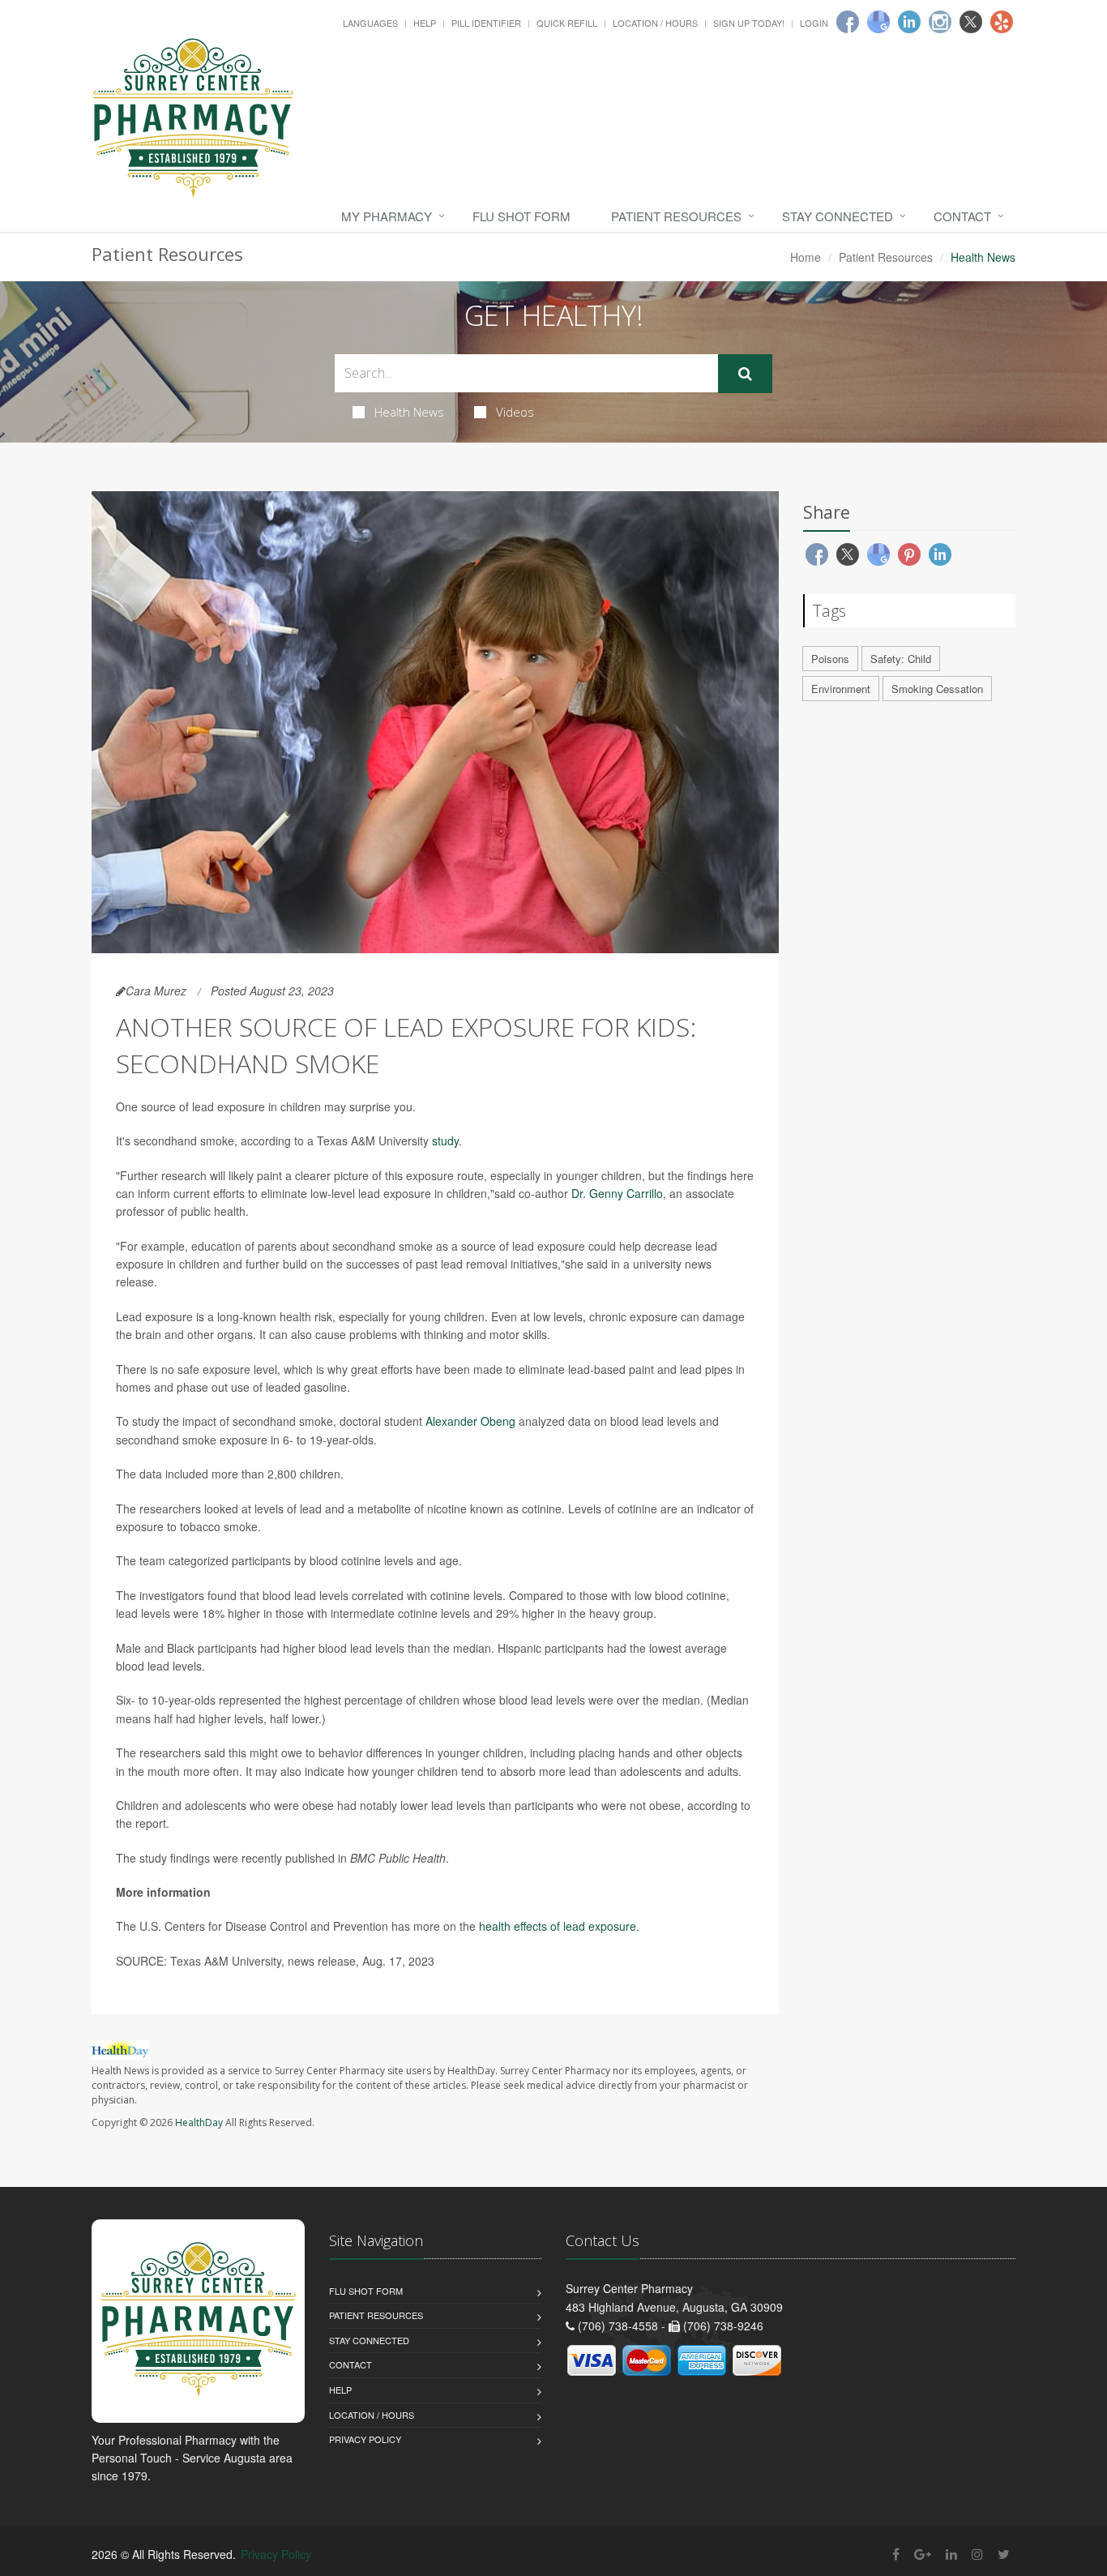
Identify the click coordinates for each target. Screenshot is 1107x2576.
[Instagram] (940, 22)
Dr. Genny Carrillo (617, 1193)
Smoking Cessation (937, 689)
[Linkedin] (909, 22)
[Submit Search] (745, 374)
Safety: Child (901, 659)
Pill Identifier (486, 23)
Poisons (830, 659)
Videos (515, 412)
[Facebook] (848, 22)
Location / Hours (655, 23)
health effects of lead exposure (558, 1926)
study (445, 1140)
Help (425, 23)
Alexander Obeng (470, 1421)
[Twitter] (971, 22)
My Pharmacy (387, 216)
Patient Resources (676, 216)
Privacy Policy (365, 2439)
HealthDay (199, 2122)
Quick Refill (567, 23)
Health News (409, 412)
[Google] (878, 22)
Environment (841, 689)
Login (814, 23)
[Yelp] (1002, 22)
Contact (962, 216)
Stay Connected (838, 216)
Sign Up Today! (749, 23)
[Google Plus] (923, 2554)
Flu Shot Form (521, 216)
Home (806, 257)
